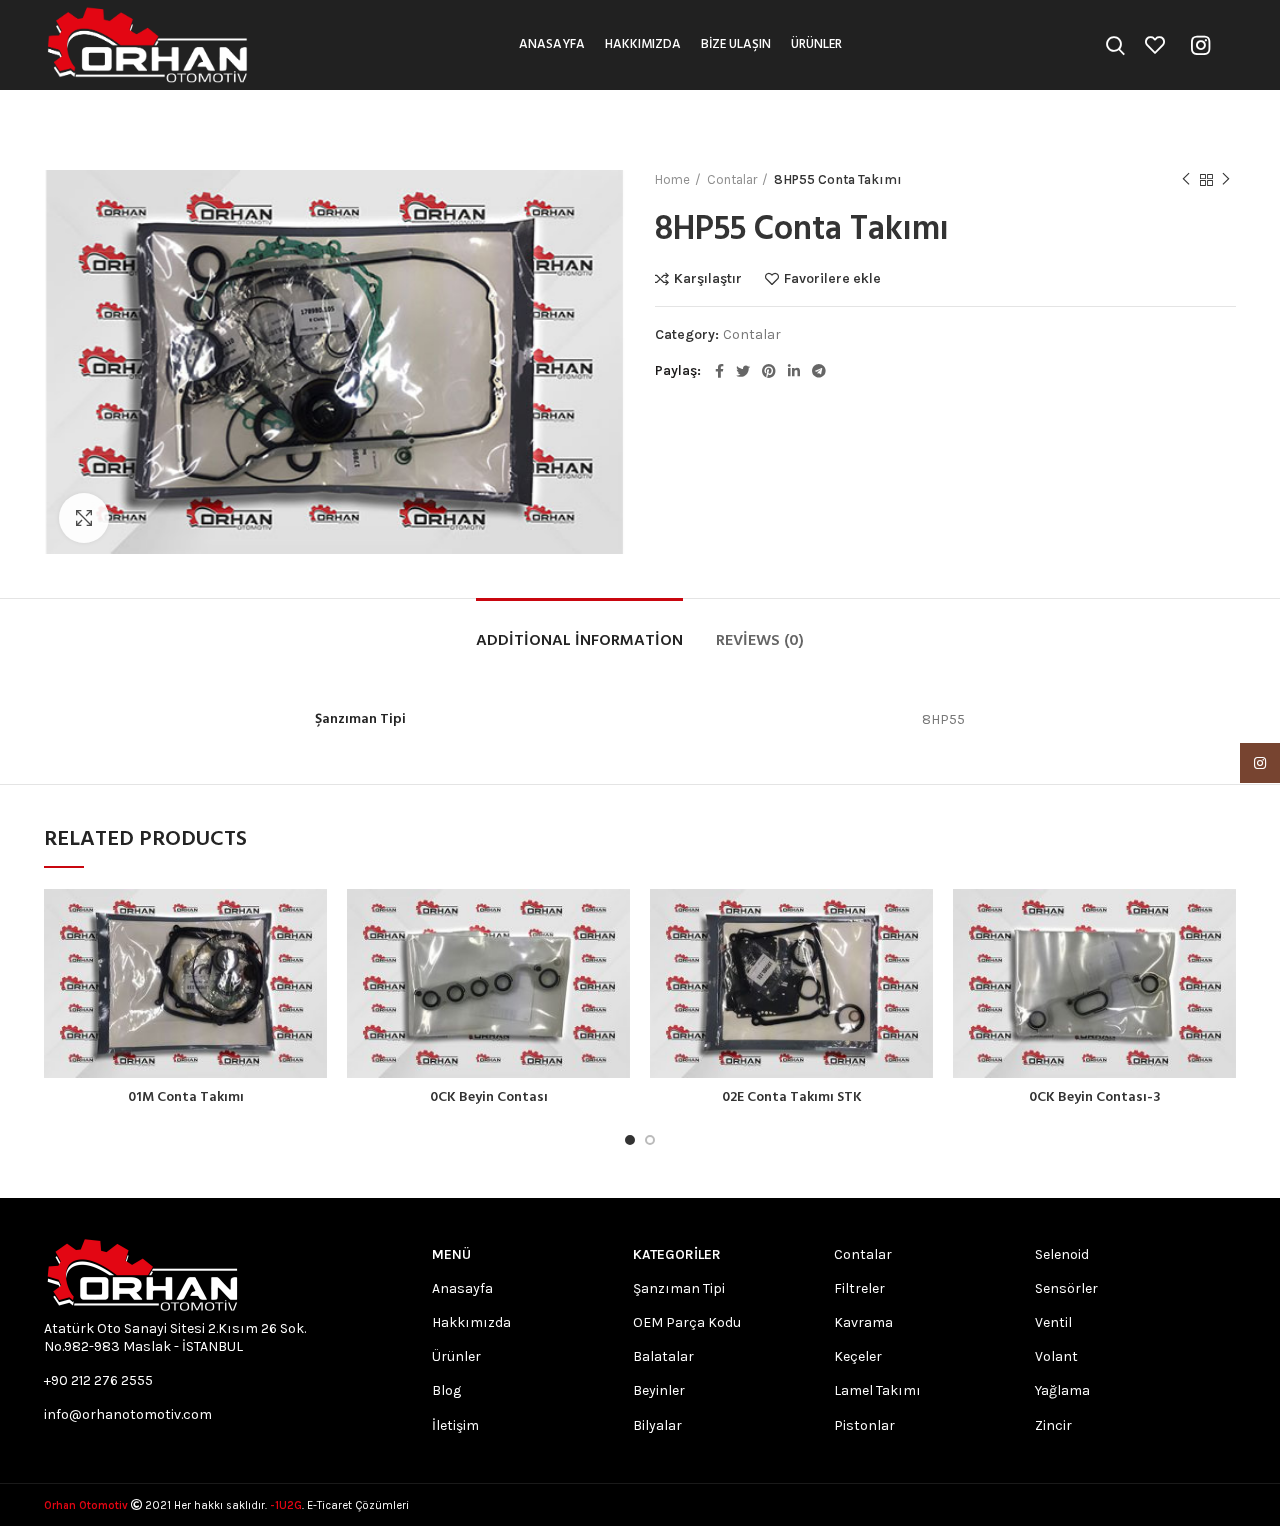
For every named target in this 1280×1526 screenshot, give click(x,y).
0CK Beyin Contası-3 (1095, 1097)
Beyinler (659, 1390)
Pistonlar (864, 1425)
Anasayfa (462, 1288)
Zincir (1053, 1425)
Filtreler (859, 1288)
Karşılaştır (708, 279)
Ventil (1053, 1322)
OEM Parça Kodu (687, 1322)
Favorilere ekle (832, 279)
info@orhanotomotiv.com (128, 1414)
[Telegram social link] (819, 371)
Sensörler (1066, 1288)
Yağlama (1062, 1390)
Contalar (732, 179)
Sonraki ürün (1226, 180)
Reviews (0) (760, 641)
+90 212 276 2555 (98, 1380)
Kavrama (863, 1322)
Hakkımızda (471, 1322)
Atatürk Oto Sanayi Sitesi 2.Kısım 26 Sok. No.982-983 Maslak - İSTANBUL (175, 1337)
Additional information (579, 641)
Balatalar (663, 1356)
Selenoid (1062, 1254)
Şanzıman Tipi (679, 1288)
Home (672, 179)
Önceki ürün (1186, 180)
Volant (1056, 1356)
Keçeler (858, 1356)
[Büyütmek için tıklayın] (84, 518)
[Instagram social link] (1200, 45)
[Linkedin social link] (794, 371)
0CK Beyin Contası (489, 1097)
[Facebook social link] (719, 371)
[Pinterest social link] (769, 371)
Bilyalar (657, 1425)
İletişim (455, 1425)
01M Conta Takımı (186, 1097)
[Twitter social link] (743, 371)
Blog (446, 1390)
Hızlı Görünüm (312, 966)
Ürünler (456, 1356)
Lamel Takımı (877, 1390)
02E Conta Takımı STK (792, 1097)
